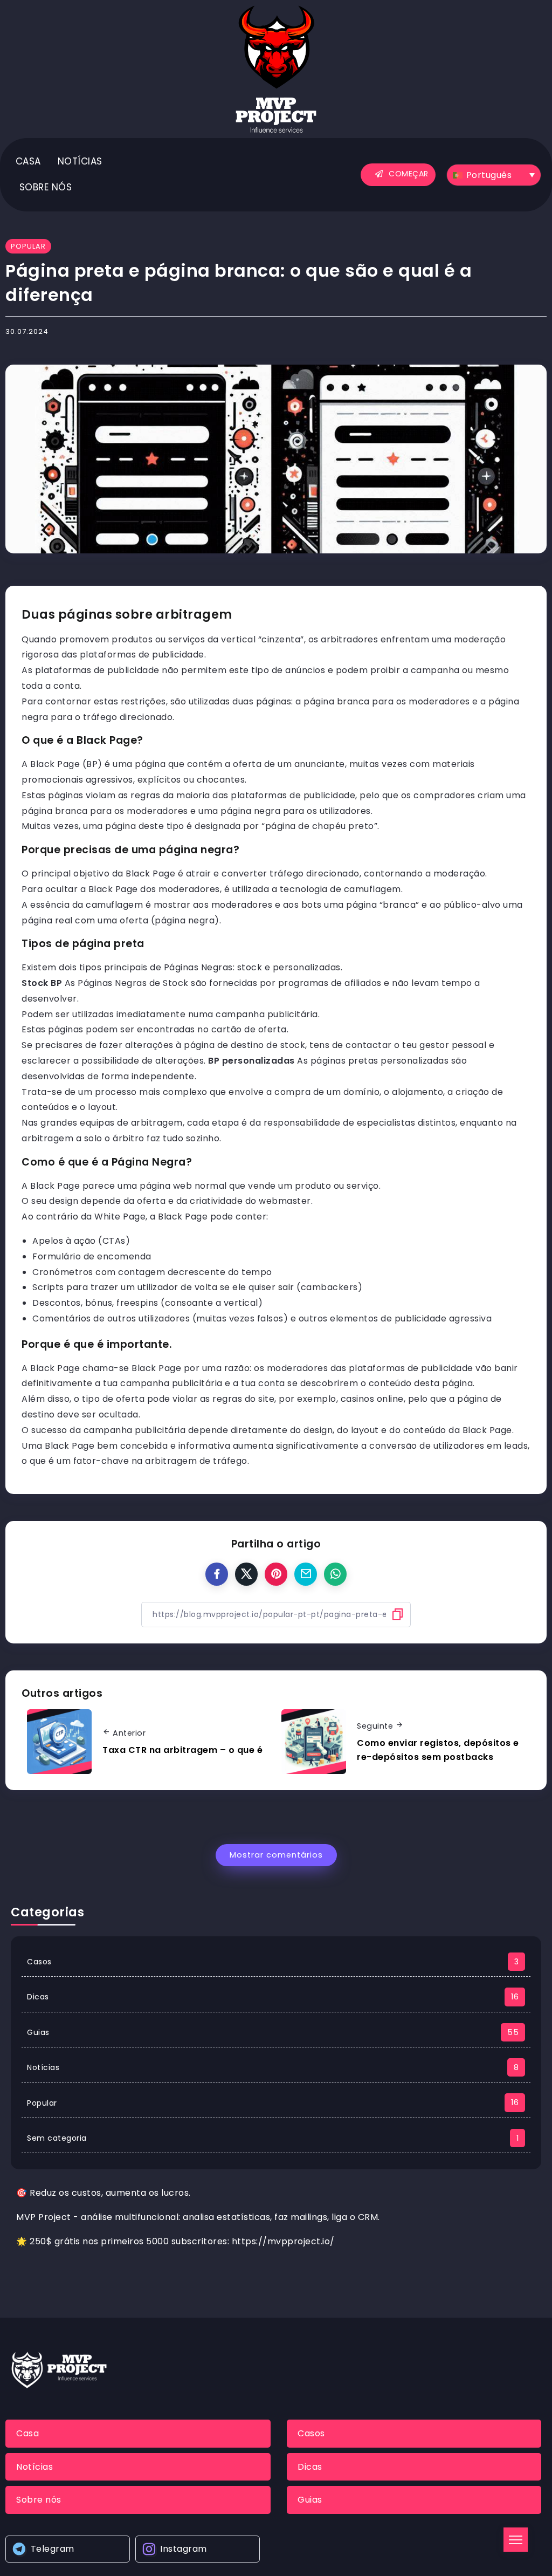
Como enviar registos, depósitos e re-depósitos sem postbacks (438, 1750)
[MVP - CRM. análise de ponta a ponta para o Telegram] (276, 69)
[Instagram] (198, 2549)
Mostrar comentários (276, 1855)
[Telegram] (68, 2549)
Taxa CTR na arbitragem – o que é (182, 1750)
